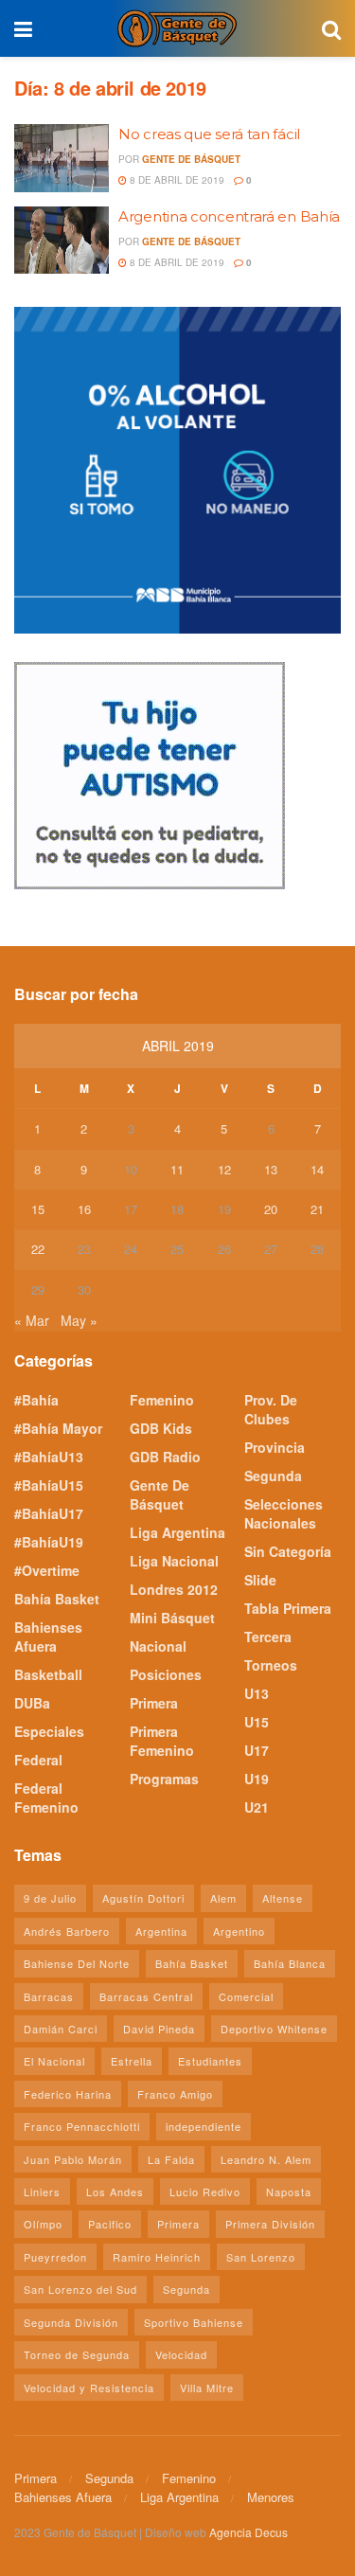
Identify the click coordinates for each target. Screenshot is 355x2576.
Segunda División (71, 2322)
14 (317, 1169)
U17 (257, 1750)
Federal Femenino (46, 1798)
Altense (283, 1898)
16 (84, 1209)
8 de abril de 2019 (176, 180)
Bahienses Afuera (48, 1637)
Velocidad (181, 2354)
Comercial (246, 1996)
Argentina (161, 1931)
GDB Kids (161, 1428)
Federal (38, 1760)
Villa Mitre (207, 2388)
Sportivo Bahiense (194, 2322)
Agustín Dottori (143, 1898)
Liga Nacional (174, 1561)
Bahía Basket (57, 1599)
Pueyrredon (55, 2257)
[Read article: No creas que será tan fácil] (62, 158)
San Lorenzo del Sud (80, 2289)
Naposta (289, 2191)
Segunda (273, 1476)
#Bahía (36, 1400)
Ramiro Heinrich (157, 2257)
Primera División (270, 2224)
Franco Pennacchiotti (82, 2126)
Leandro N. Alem (266, 2159)
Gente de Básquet (191, 159)
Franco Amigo (175, 2094)
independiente (204, 2126)
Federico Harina (68, 2094)
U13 (257, 1693)
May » (79, 1320)
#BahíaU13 (49, 1457)
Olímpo (43, 2224)
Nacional (158, 1646)
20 (271, 1209)
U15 (257, 1722)
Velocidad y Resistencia (89, 2388)
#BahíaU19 (49, 1542)
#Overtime (47, 1570)
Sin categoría (288, 1551)
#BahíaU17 (49, 1513)
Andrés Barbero (67, 1931)
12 (224, 1169)
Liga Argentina (177, 1532)
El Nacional (54, 2061)
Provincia (275, 1447)
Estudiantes (210, 2061)
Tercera (268, 1637)
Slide (260, 1580)
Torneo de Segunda (77, 2354)
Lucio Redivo (205, 2191)
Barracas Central (146, 1996)
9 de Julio (50, 1898)
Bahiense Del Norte (77, 1963)
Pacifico (110, 2224)
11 (177, 1169)
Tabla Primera (288, 1608)
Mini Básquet (172, 1618)
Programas (164, 1779)
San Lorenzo (261, 2257)
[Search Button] (331, 28)
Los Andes (115, 2191)
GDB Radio (165, 1457)
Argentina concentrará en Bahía (229, 216)
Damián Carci (61, 2029)
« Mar (32, 1320)
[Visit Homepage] (177, 28)
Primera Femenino (162, 1741)
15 (38, 1209)
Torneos (271, 1665)
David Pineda (159, 2029)
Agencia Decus (248, 2532)
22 (38, 1249)
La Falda (171, 2159)
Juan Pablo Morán (73, 2159)
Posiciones (166, 1674)
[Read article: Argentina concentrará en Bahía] (62, 241)
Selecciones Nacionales (284, 1513)
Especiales (49, 1731)
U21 (257, 1807)
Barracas (49, 1996)
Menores (271, 2497)
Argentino (239, 1931)
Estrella (132, 2061)
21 (317, 1209)
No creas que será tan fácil (209, 134)
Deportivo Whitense (274, 2029)
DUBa (32, 1703)
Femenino (162, 1400)
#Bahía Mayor (58, 1428)
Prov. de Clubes (271, 1409)
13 (271, 1169)
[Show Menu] (23, 28)
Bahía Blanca (290, 1963)
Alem (223, 1898)
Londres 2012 (174, 1589)
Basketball (48, 1674)
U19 (257, 1779)
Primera (154, 1703)
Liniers (42, 2191)
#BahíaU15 (49, 1485)
